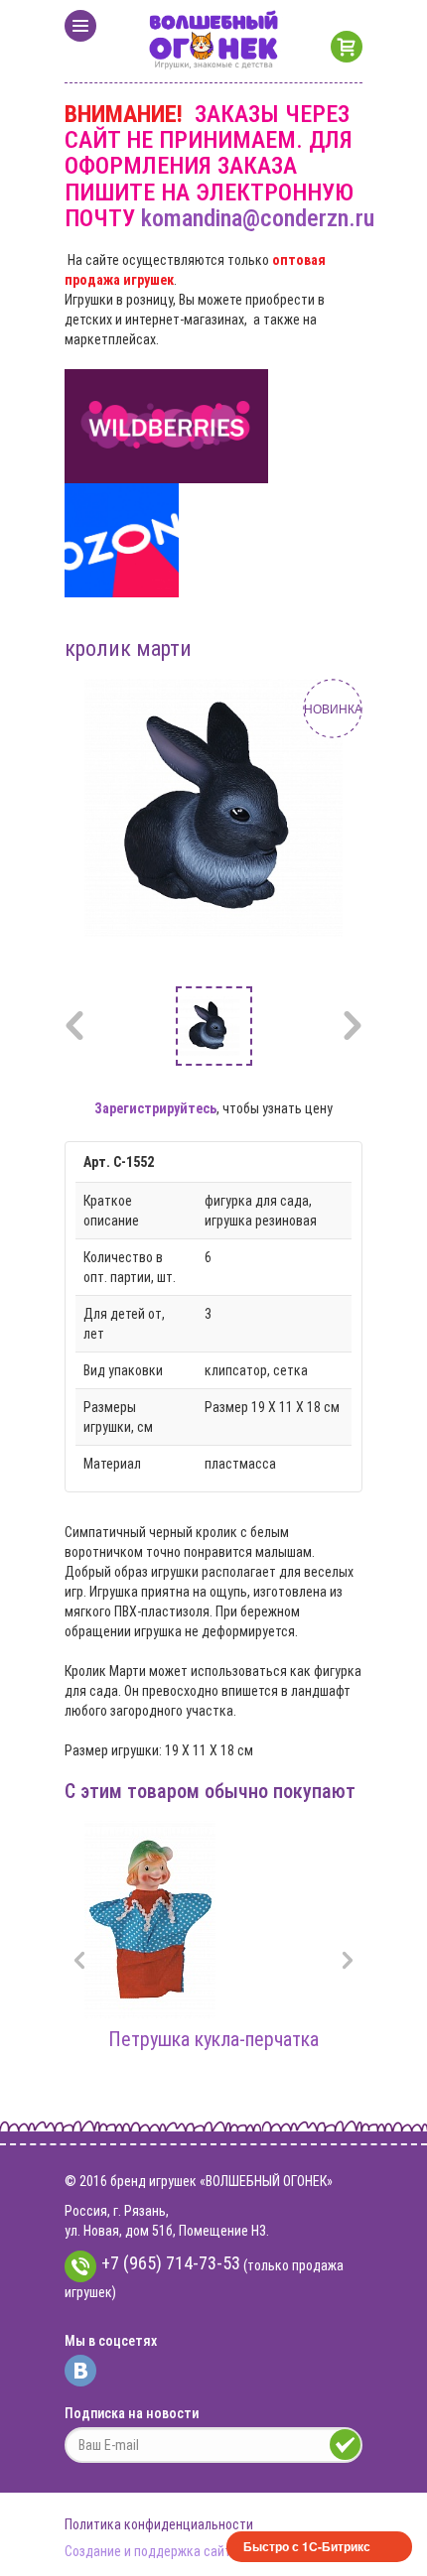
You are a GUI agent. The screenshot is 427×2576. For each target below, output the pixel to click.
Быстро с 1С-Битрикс (307, 2546)
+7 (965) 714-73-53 (171, 2263)
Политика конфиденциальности (159, 2524)
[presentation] (79, 1962)
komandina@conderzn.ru (258, 218)
